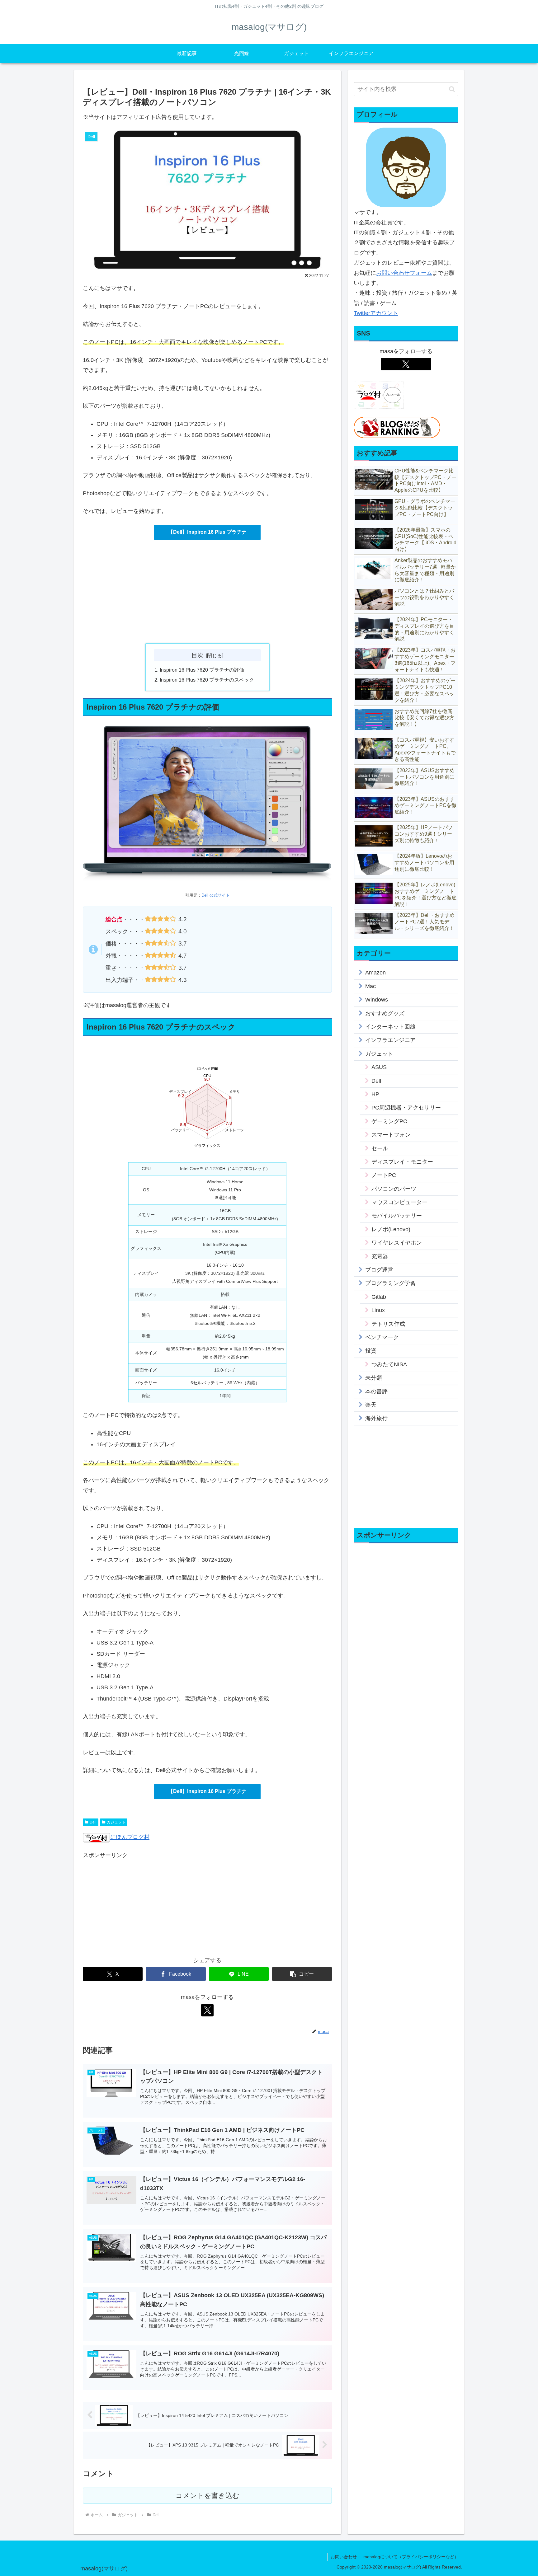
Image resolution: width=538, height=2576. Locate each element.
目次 (197, 655)
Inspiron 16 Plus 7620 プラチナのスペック (207, 680)
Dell (93, 1822)
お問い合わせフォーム (404, 273)
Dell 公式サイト (216, 895)
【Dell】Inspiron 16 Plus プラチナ (207, 532)
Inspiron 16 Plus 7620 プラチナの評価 (202, 670)
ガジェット (116, 1822)
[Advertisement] (207, 592)
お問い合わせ (344, 2557)
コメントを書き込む (208, 2496)
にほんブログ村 (130, 1837)
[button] (302, 1974)
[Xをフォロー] (207, 2010)
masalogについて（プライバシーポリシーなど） (411, 2557)
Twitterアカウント (376, 313)
